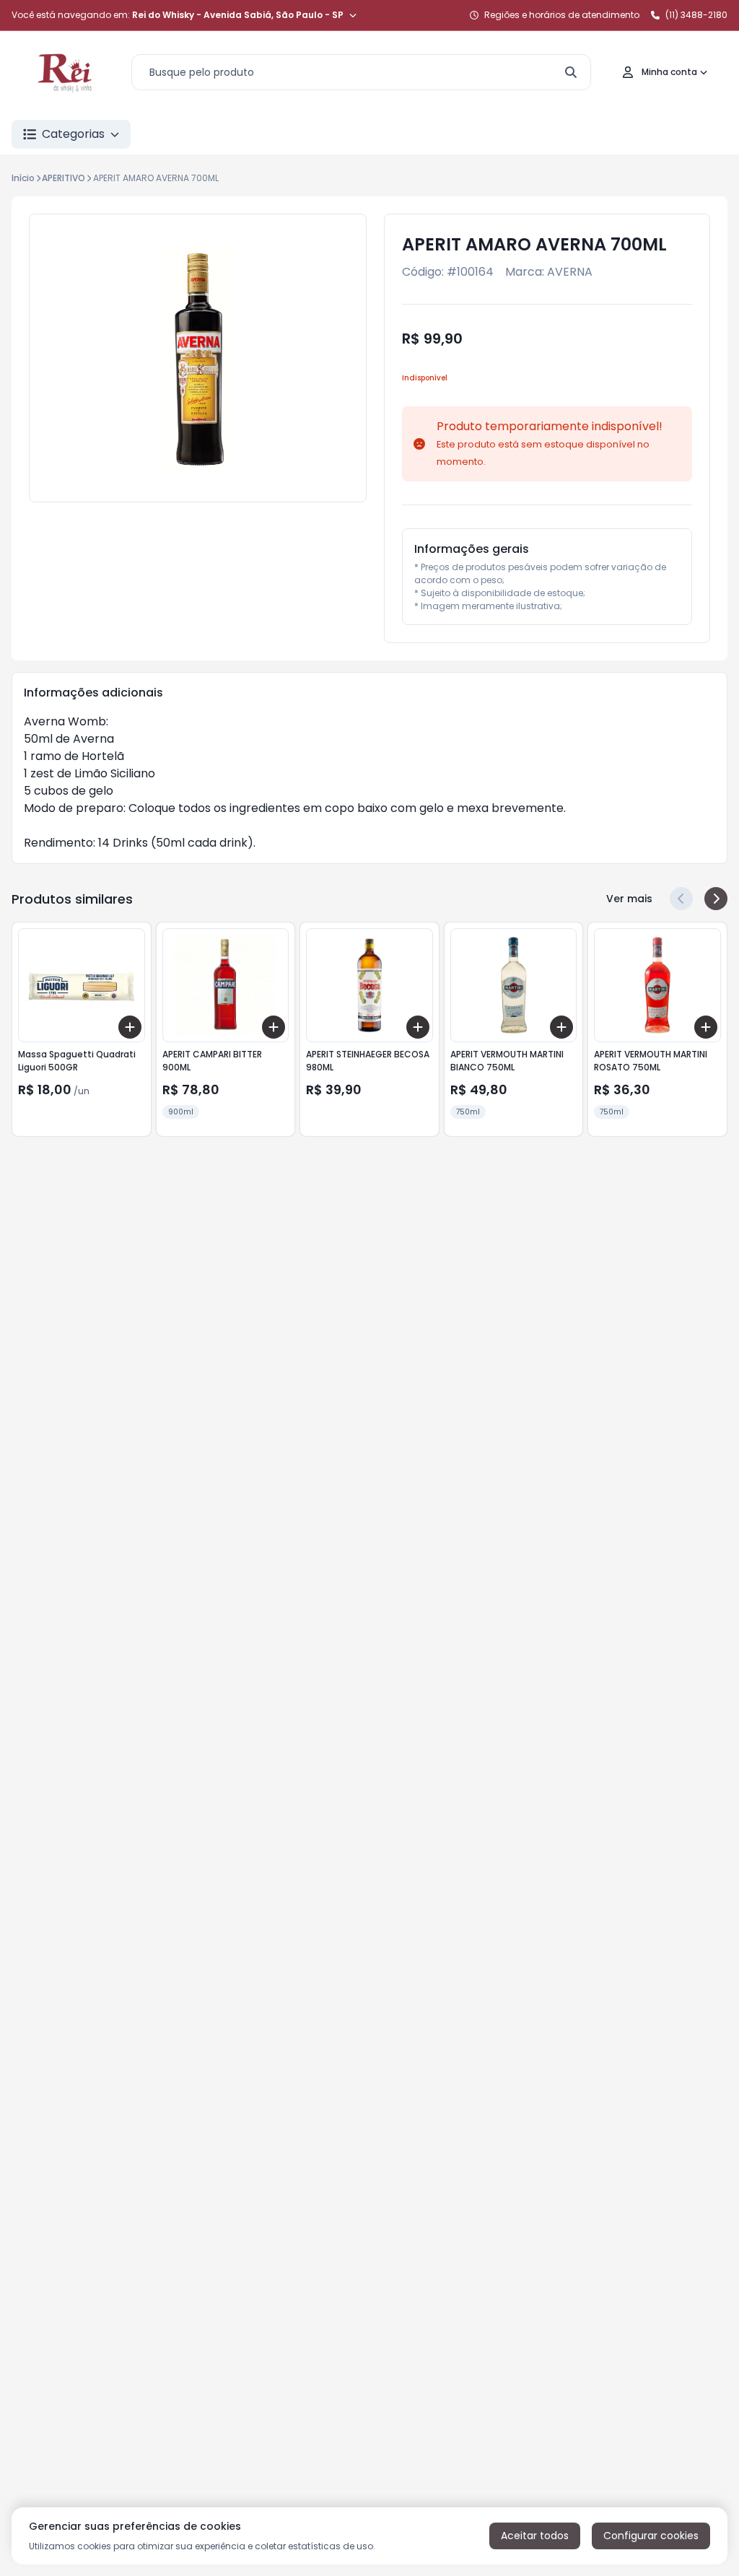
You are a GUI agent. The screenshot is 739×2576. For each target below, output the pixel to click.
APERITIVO (64, 178)
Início (23, 178)
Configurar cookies (651, 2536)
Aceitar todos (535, 2536)
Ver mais (629, 899)
